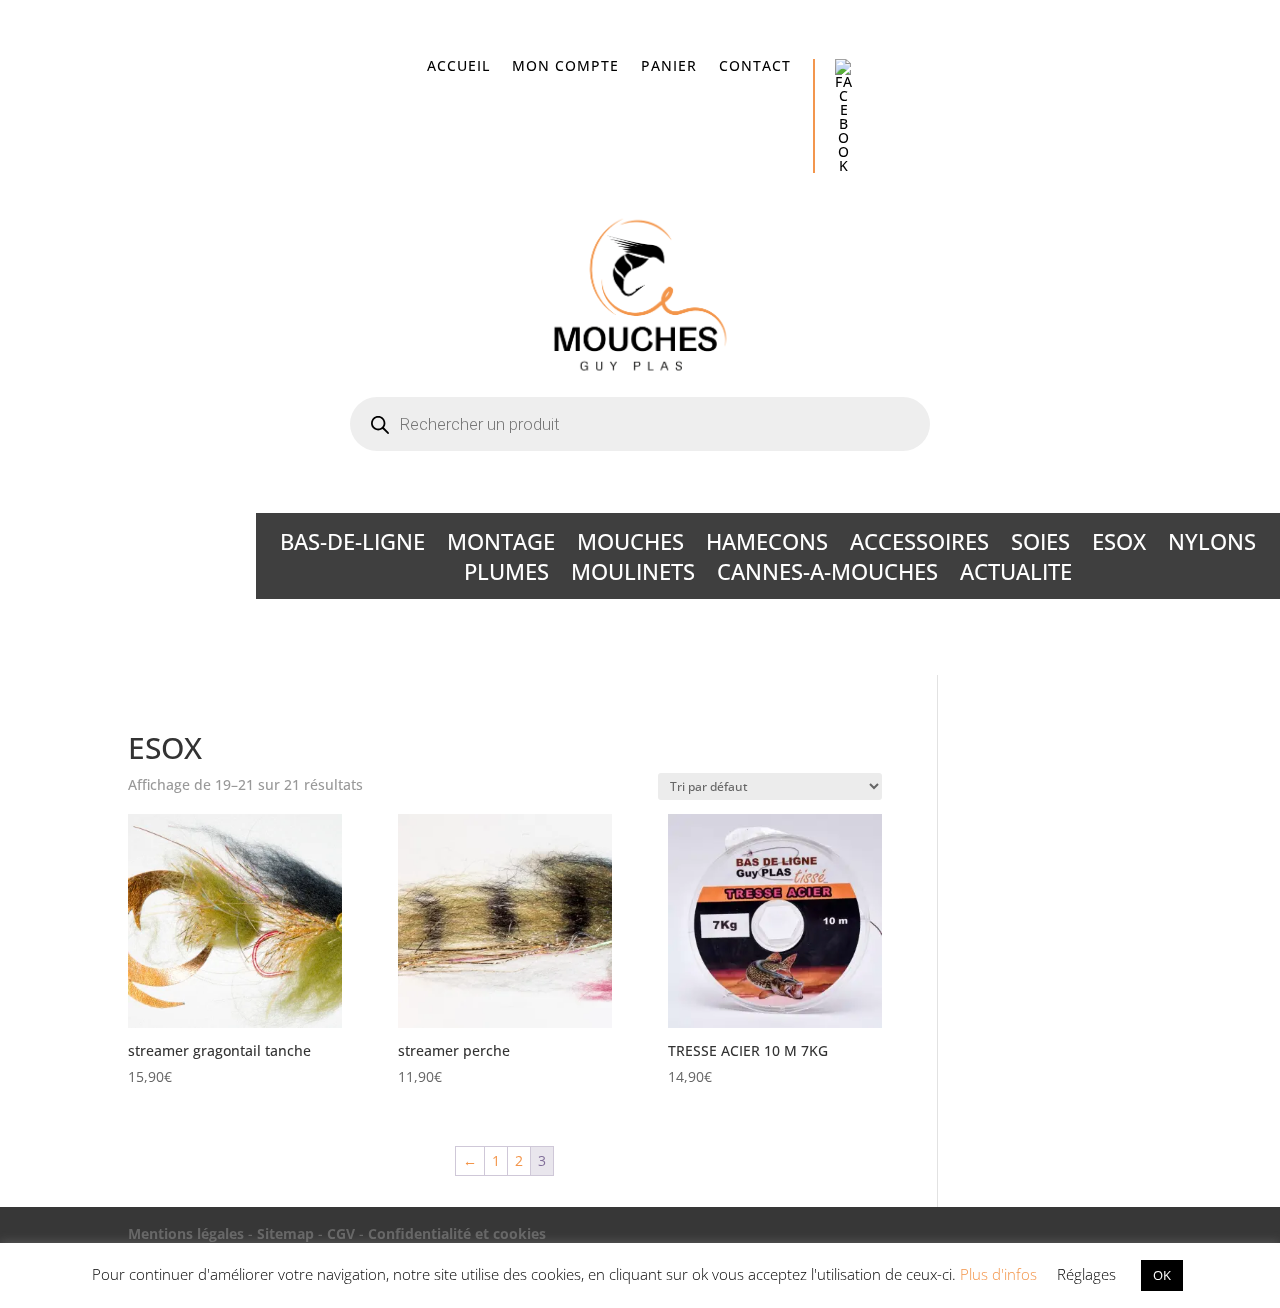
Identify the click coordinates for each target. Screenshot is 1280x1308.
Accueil (458, 67)
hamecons (767, 545)
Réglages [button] (1086, 1274)
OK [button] (1162, 1275)
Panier (669, 67)
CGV (341, 1233)
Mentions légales (186, 1233)
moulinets (633, 575)
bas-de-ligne (352, 545)
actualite (1016, 575)
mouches (630, 545)
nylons (1212, 545)
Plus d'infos (998, 1274)
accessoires (919, 545)
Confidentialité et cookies (457, 1233)
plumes (506, 575)
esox (1119, 545)
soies (1040, 545)
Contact (755, 67)
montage (501, 545)
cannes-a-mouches (827, 575)
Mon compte (565, 67)
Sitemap (285, 1233)
